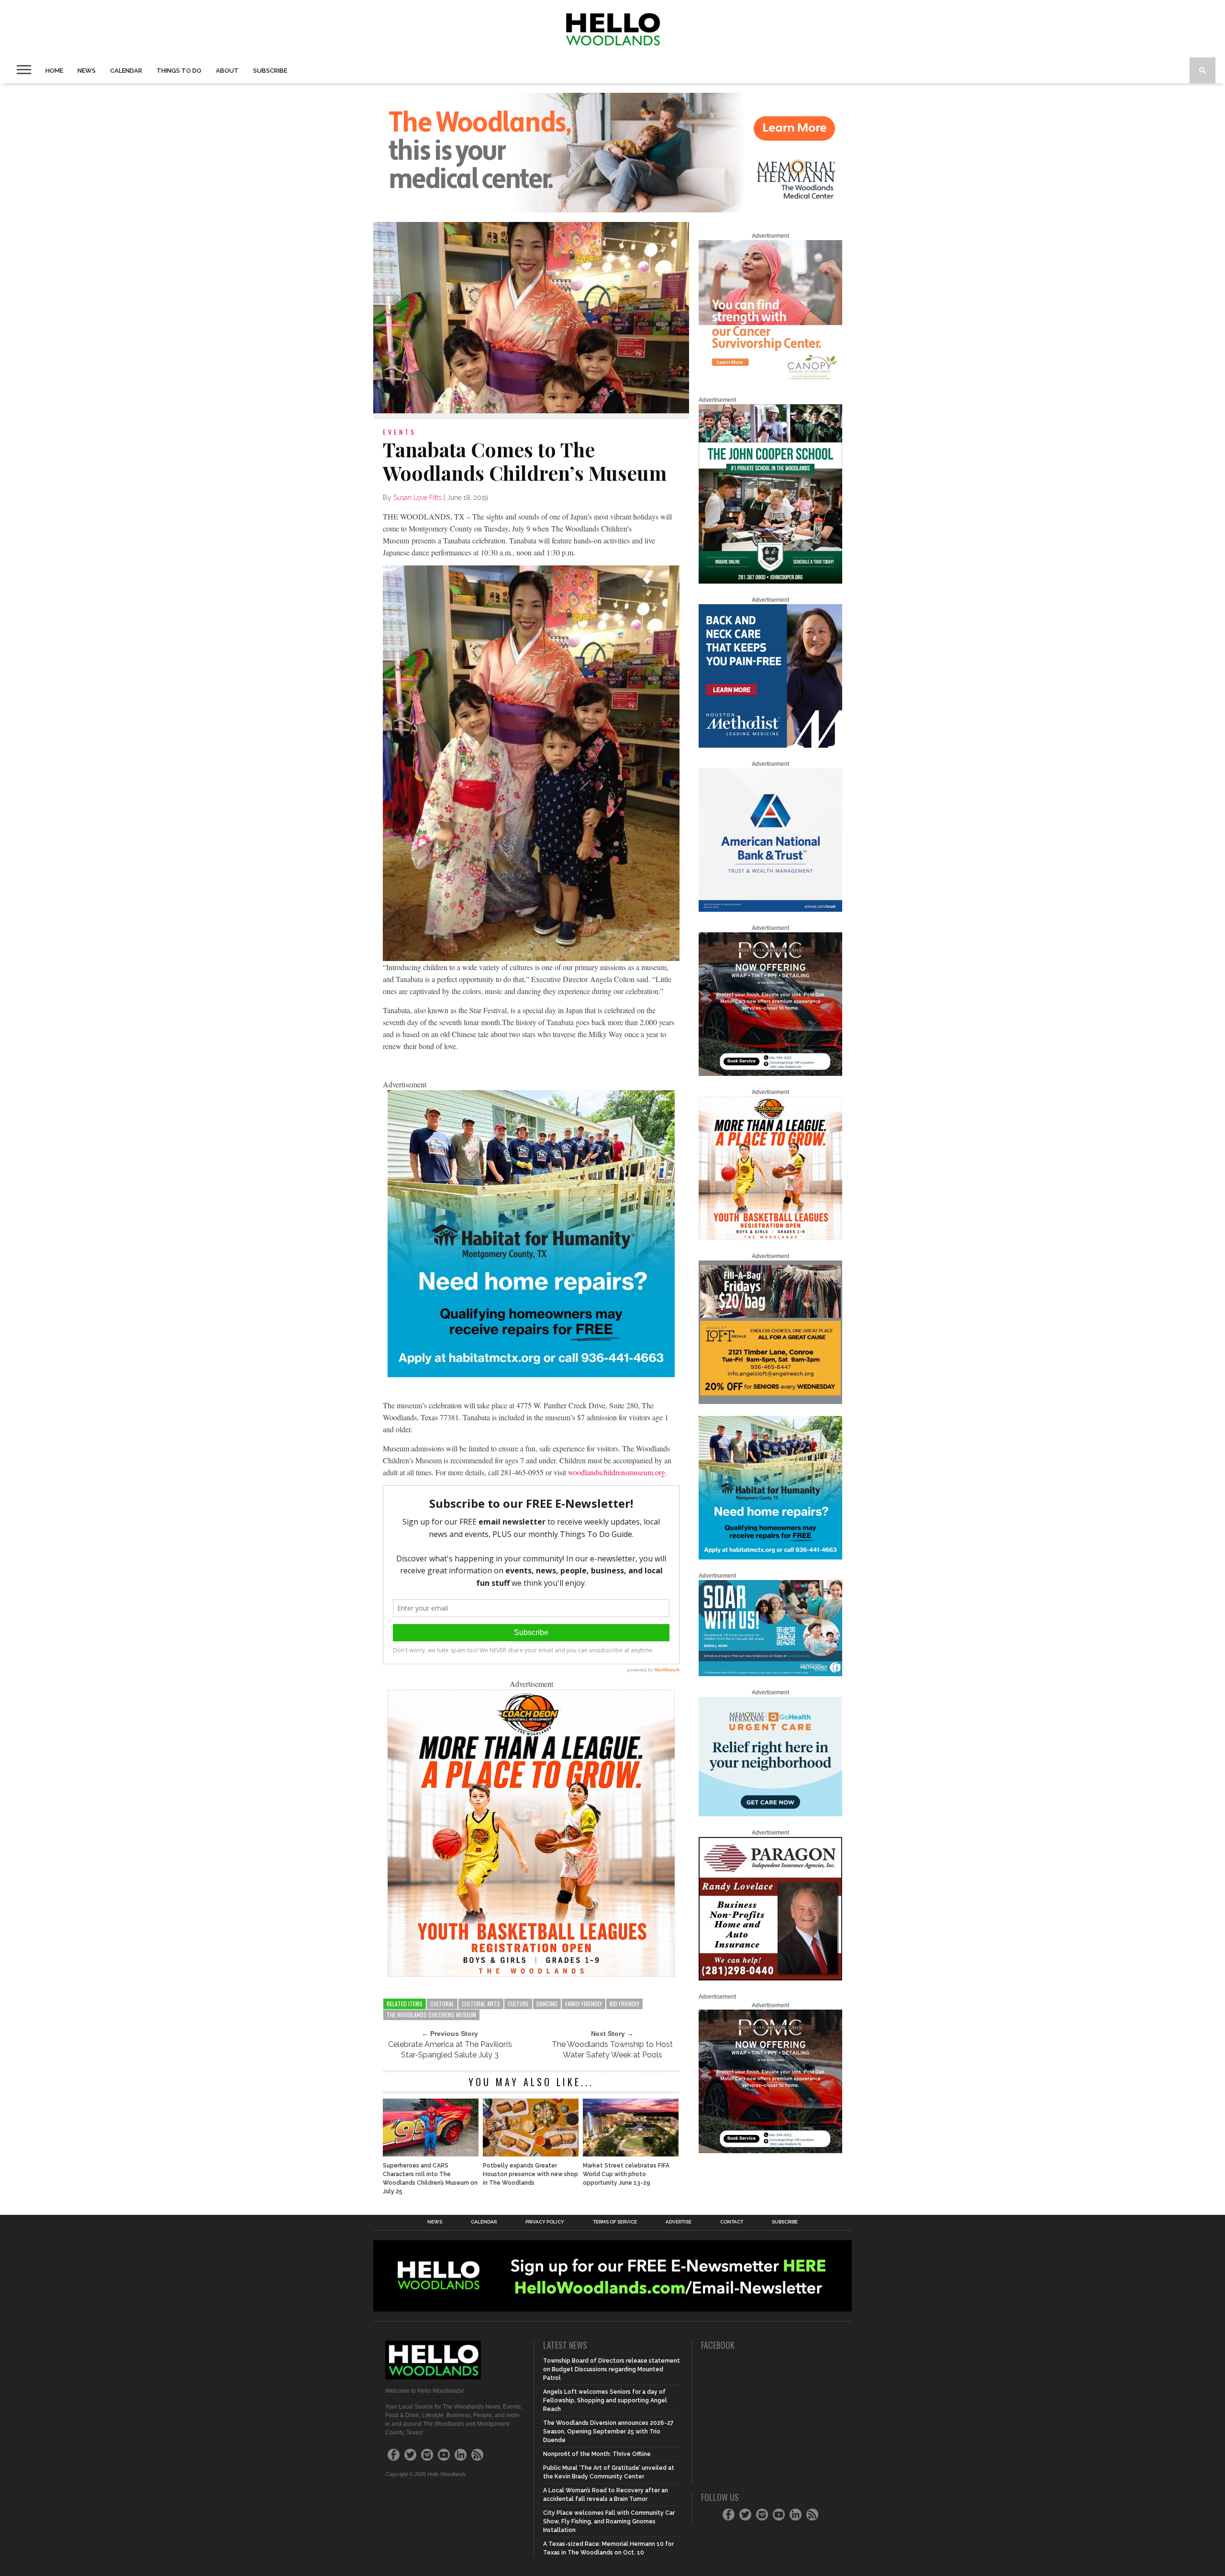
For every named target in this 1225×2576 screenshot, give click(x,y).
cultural (442, 2004)
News (87, 71)
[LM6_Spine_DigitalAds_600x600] (770, 746)
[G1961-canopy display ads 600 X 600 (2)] (770, 382)
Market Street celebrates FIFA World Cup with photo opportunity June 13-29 (626, 2174)
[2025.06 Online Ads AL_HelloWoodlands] (770, 1402)
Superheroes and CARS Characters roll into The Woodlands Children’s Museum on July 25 (430, 2178)
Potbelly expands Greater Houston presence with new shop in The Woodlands (530, 2174)
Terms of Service (615, 2222)
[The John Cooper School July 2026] (770, 582)
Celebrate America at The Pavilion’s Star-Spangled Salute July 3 (450, 2050)
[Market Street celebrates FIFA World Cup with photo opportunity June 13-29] (631, 2154)
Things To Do (179, 71)
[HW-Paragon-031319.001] (770, 1979)
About (227, 71)
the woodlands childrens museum (431, 2015)
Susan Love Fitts (418, 498)
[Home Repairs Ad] (531, 1374)
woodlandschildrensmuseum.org (617, 1472)
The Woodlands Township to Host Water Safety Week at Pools (612, 2050)
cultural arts (481, 2004)
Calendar (126, 71)
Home (54, 71)
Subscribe (270, 71)
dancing (547, 2004)
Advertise (679, 2222)
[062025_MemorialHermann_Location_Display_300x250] (770, 1814)
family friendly (584, 2004)
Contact (732, 2222)
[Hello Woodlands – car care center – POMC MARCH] (770, 1074)
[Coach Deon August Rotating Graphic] (531, 1973)
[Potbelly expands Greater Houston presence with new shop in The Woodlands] (531, 2154)
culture (518, 2004)
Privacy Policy (545, 2222)
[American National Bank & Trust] (770, 910)
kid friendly (624, 2004)
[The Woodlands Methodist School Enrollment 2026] (770, 1674)
